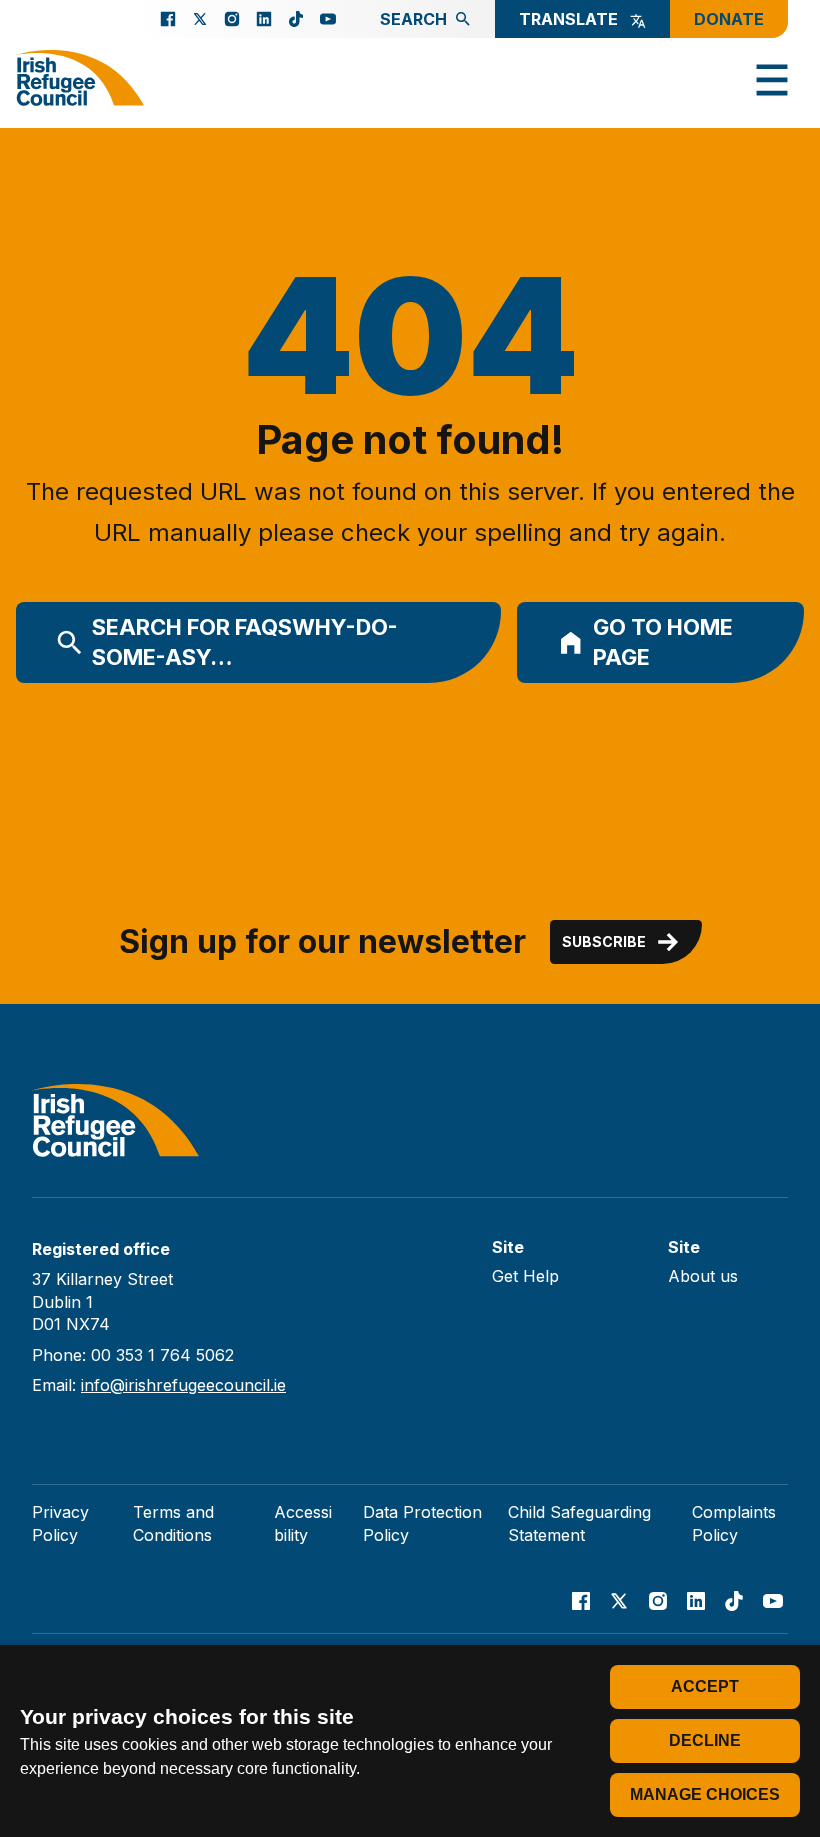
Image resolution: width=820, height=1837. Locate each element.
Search (413, 19)
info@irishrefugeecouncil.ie (183, 1385)
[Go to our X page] (200, 19)
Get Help (525, 1276)
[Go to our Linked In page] (264, 19)
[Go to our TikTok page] (296, 19)
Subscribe (604, 941)
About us (703, 1276)
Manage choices (705, 1794)
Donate (729, 19)
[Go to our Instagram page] (232, 19)
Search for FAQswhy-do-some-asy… (245, 642)
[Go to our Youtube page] (328, 19)
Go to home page (663, 642)
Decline (705, 1740)
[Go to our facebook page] (168, 19)
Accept (705, 1686)
